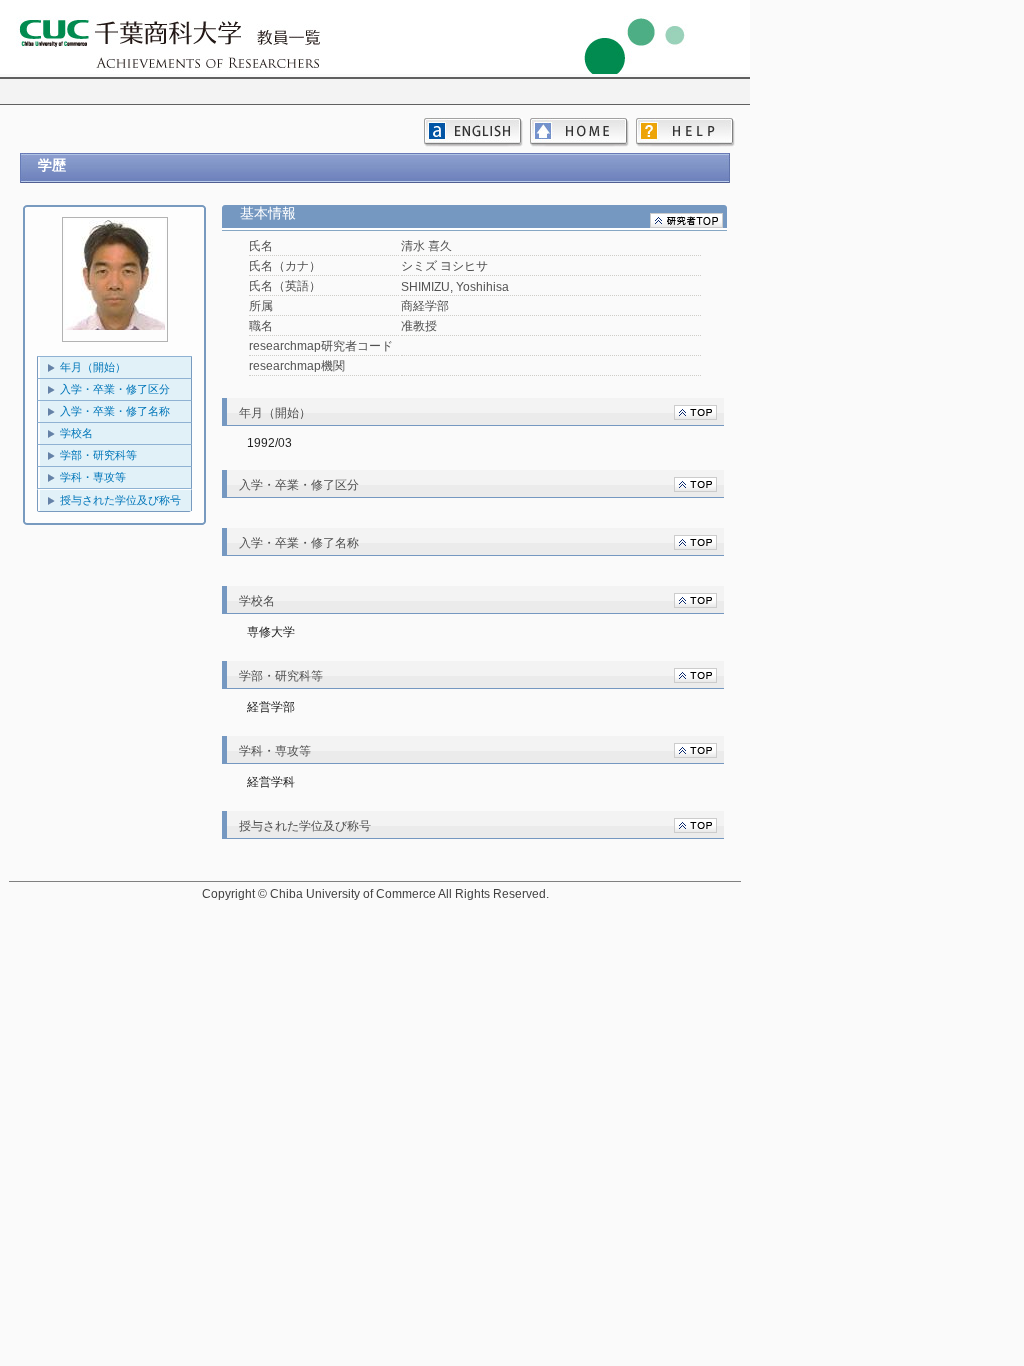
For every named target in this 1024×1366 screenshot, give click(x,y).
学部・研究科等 (98, 455)
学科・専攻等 (93, 477)
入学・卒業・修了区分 (115, 389)
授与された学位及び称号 (120, 500)
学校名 (76, 433)
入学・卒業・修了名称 (115, 411)
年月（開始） (93, 367)
